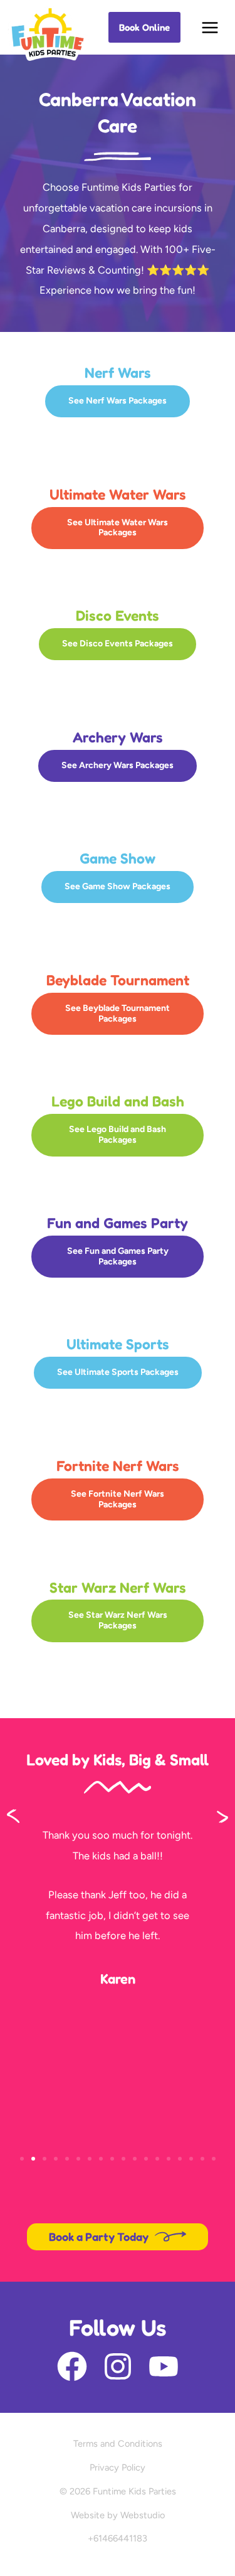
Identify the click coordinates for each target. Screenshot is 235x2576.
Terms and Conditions (118, 2444)
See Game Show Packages (118, 886)
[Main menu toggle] (210, 27)
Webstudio (143, 2515)
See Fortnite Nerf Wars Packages (118, 1499)
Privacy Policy (118, 2467)
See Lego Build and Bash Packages (118, 1135)
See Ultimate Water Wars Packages (118, 528)
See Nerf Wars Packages (118, 401)
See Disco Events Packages (118, 644)
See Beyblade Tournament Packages (118, 1013)
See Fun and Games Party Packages (118, 1256)
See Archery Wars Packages (118, 765)
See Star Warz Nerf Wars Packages (118, 1620)
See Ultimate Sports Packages (118, 1372)
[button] (144, 27)
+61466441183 (118, 2538)
